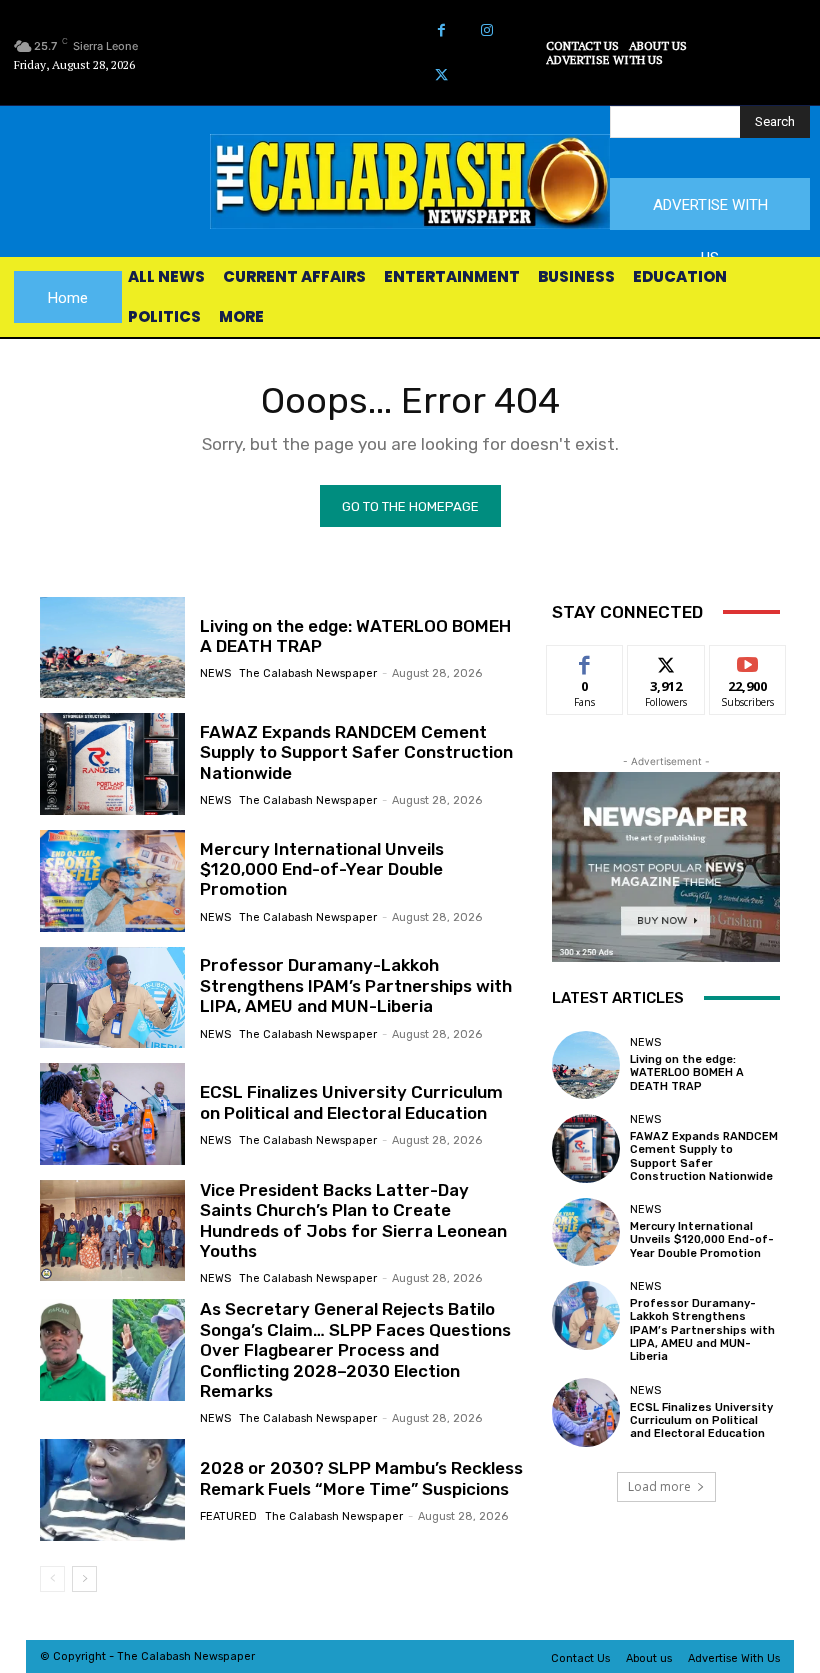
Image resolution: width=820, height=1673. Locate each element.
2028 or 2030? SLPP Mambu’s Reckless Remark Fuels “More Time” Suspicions (361, 1478)
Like (585, 660)
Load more (659, 1486)
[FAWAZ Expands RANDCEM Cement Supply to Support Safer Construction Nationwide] (112, 764)
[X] (441, 75)
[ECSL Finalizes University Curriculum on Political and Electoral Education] (112, 1114)
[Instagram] (486, 30)
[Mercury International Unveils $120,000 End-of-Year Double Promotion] (112, 881)
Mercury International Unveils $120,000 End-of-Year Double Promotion (322, 869)
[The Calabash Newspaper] (410, 181)
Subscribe (748, 660)
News (215, 673)
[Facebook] (441, 30)
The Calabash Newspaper (308, 673)
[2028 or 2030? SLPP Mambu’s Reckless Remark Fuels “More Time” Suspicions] (112, 1490)
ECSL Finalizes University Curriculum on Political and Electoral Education (351, 1102)
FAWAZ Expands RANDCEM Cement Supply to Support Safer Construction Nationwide (356, 752)
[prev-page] (52, 1579)
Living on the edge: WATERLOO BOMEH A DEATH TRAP (687, 1072)
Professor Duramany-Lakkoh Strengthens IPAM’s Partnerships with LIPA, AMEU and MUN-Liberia (356, 985)
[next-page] (84, 1579)
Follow (666, 660)
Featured (228, 1516)
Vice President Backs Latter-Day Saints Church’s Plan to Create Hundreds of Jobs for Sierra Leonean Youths (353, 1220)
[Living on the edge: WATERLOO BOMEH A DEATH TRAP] (112, 648)
